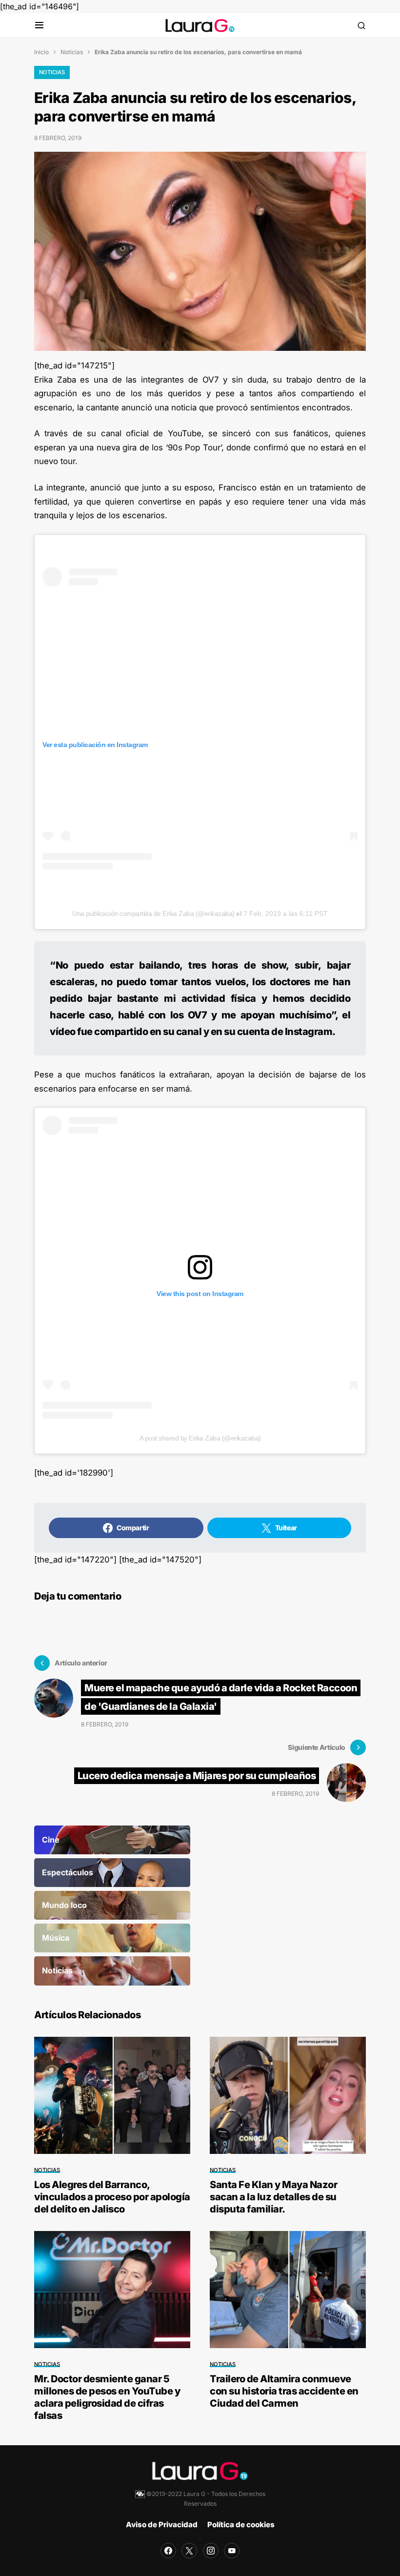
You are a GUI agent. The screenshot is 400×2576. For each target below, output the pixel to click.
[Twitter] (189, 2551)
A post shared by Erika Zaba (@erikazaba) (200, 1438)
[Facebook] (168, 2551)
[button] (39, 26)
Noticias (72, 52)
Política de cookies (241, 2525)
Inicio (41, 52)
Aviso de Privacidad (162, 2525)
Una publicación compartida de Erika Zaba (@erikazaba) (153, 913)
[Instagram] (211, 2551)
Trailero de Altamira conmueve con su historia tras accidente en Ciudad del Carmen (284, 2391)
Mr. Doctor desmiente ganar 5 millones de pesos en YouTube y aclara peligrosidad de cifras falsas (107, 2397)
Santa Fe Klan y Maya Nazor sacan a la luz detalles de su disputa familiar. (273, 2197)
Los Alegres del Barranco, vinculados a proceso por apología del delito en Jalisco (112, 2197)
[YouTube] (232, 2551)
